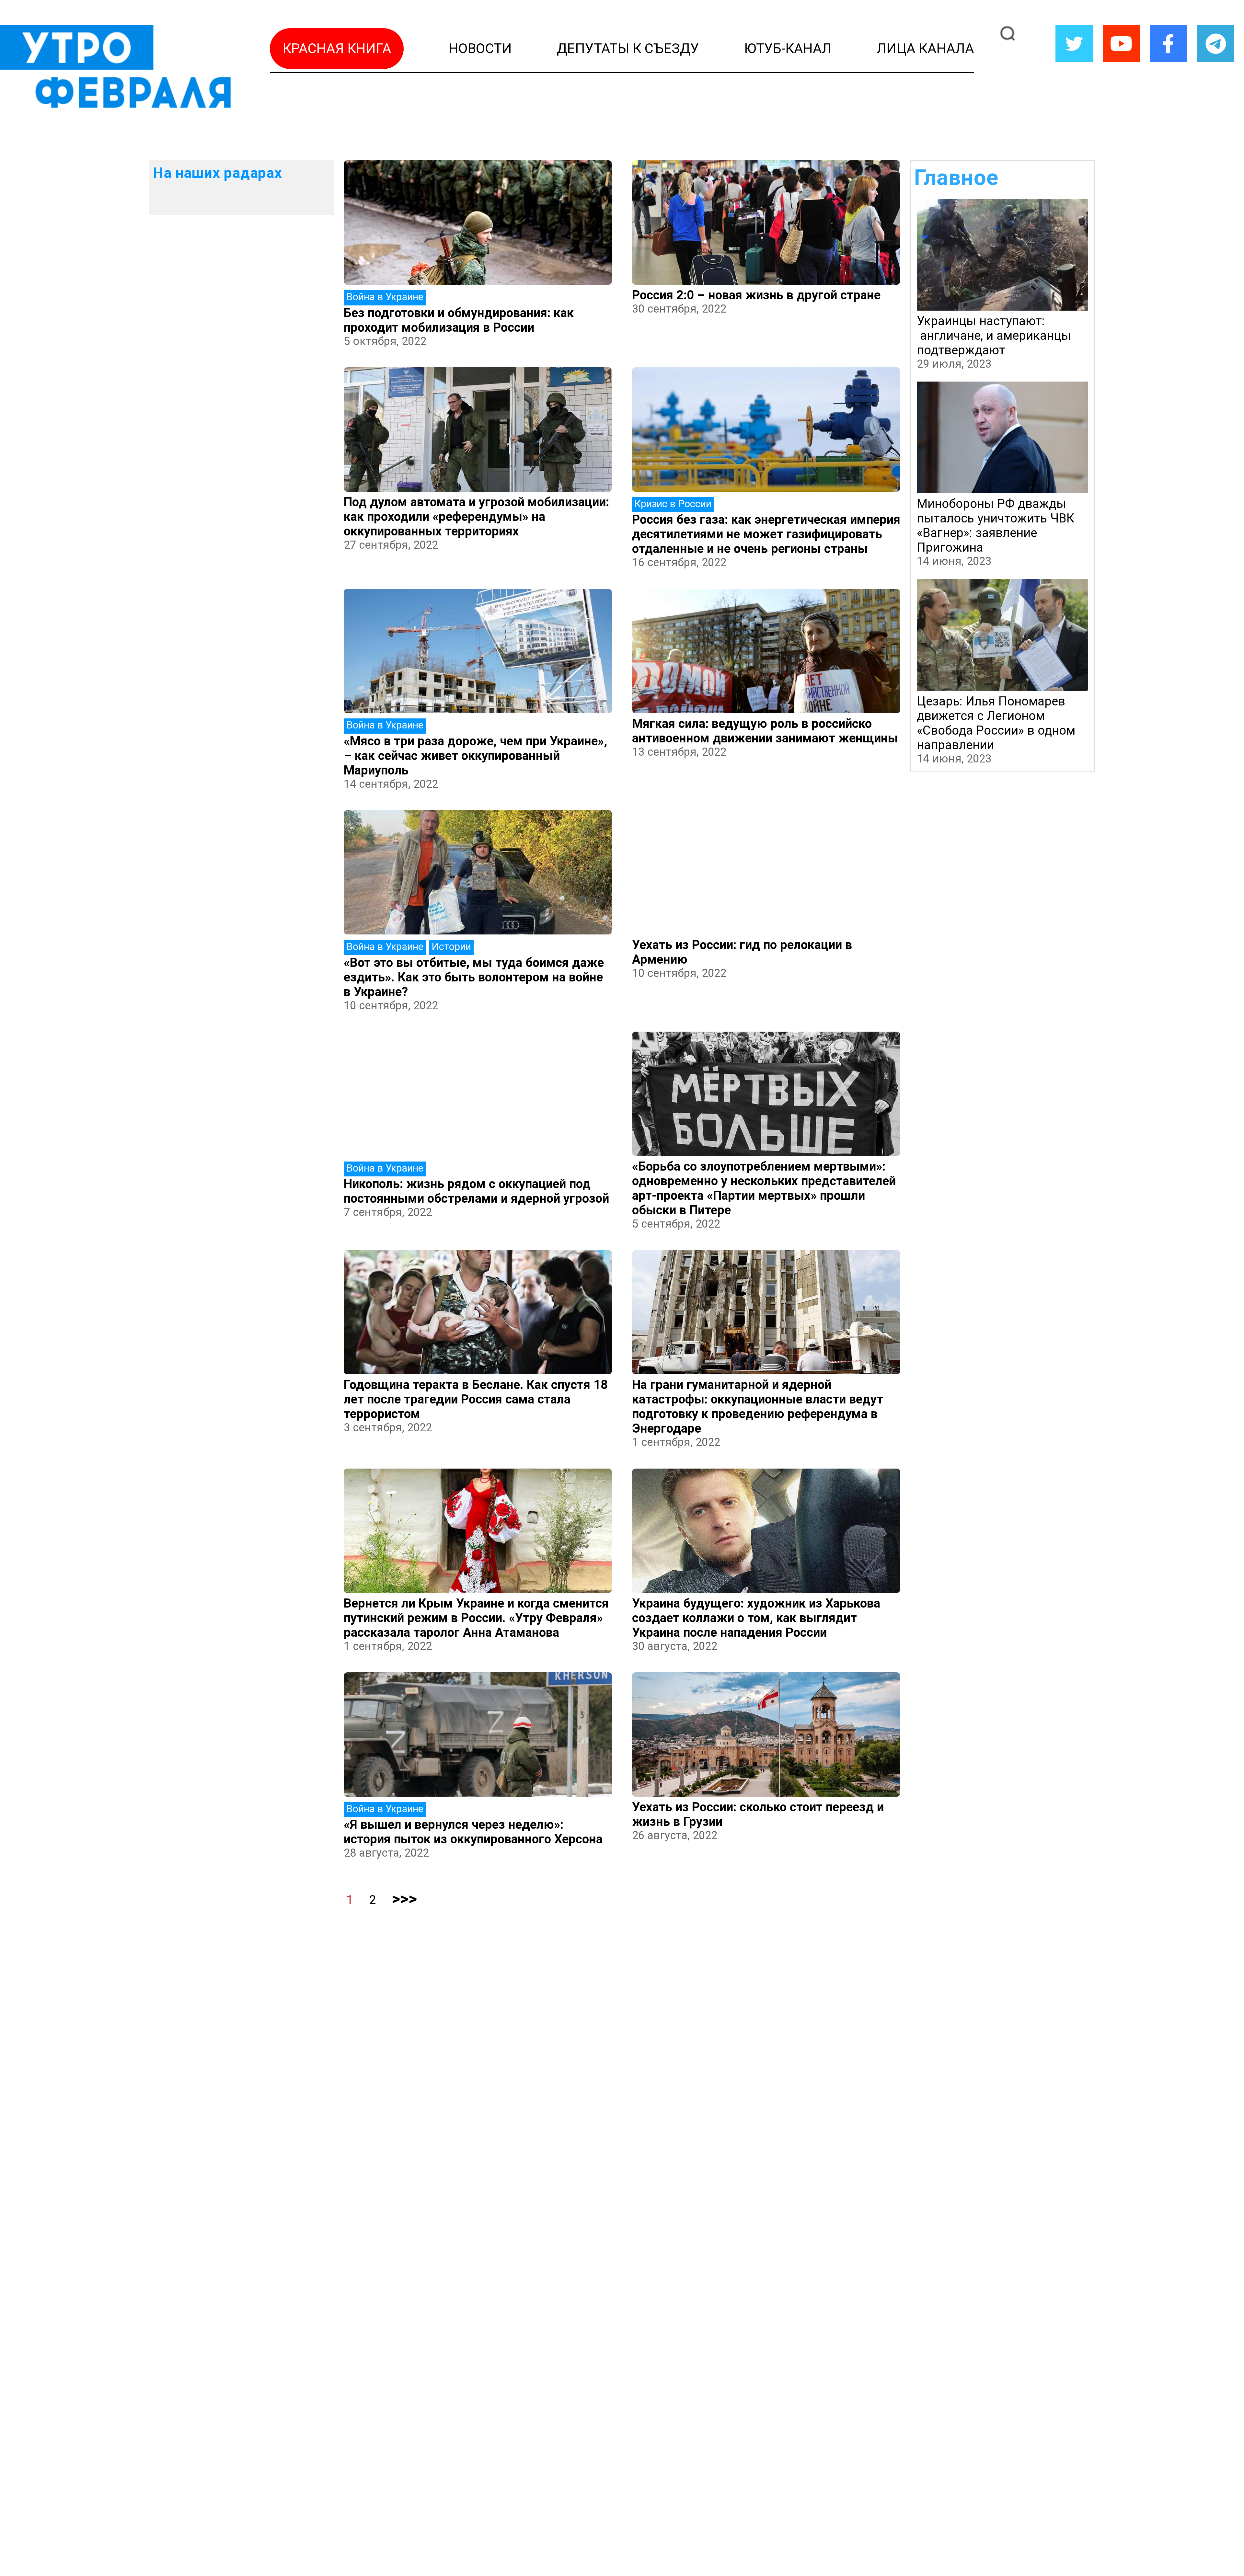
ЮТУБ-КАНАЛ (788, 48)
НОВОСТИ (480, 48)
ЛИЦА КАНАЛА (925, 48)
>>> (404, 1899)
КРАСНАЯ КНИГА (337, 48)
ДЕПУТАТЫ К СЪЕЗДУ (628, 48)
